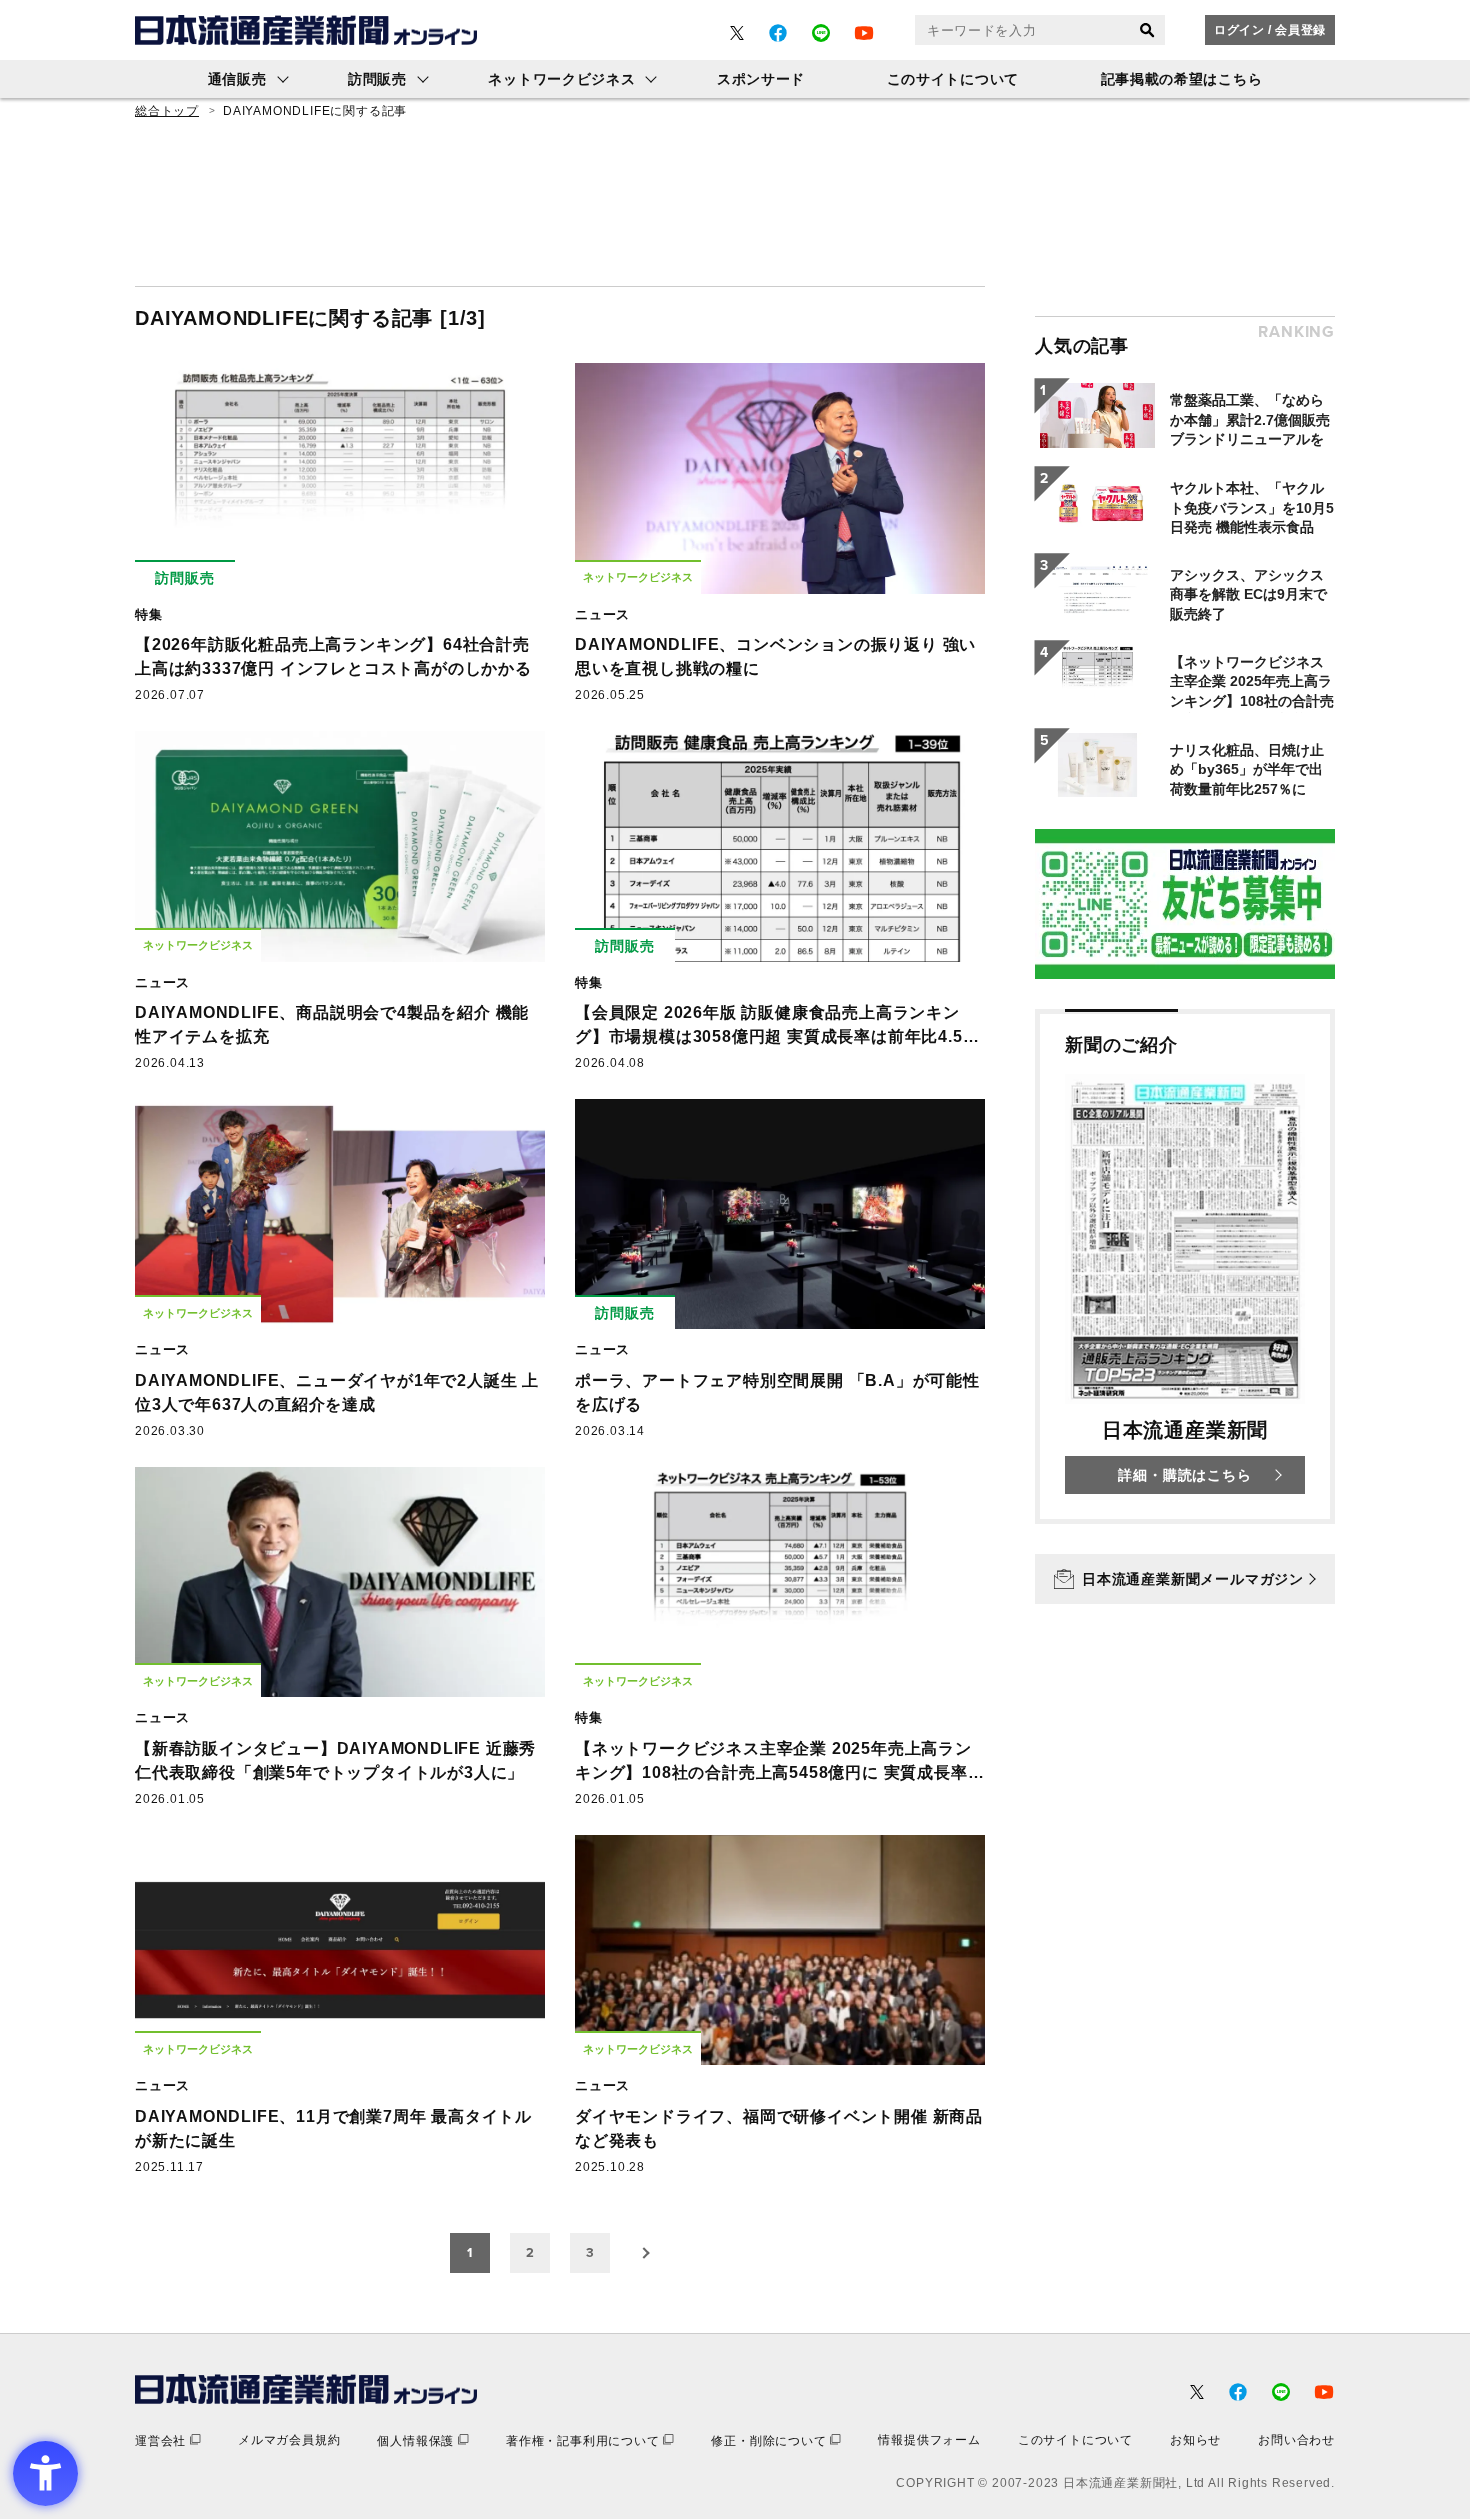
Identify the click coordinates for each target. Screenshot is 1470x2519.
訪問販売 (377, 79)
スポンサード (761, 79)
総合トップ (167, 111)
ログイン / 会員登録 (1270, 30)
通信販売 (237, 79)
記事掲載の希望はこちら (1182, 79)
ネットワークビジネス (561, 79)
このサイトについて (953, 79)
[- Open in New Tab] (737, 33)
